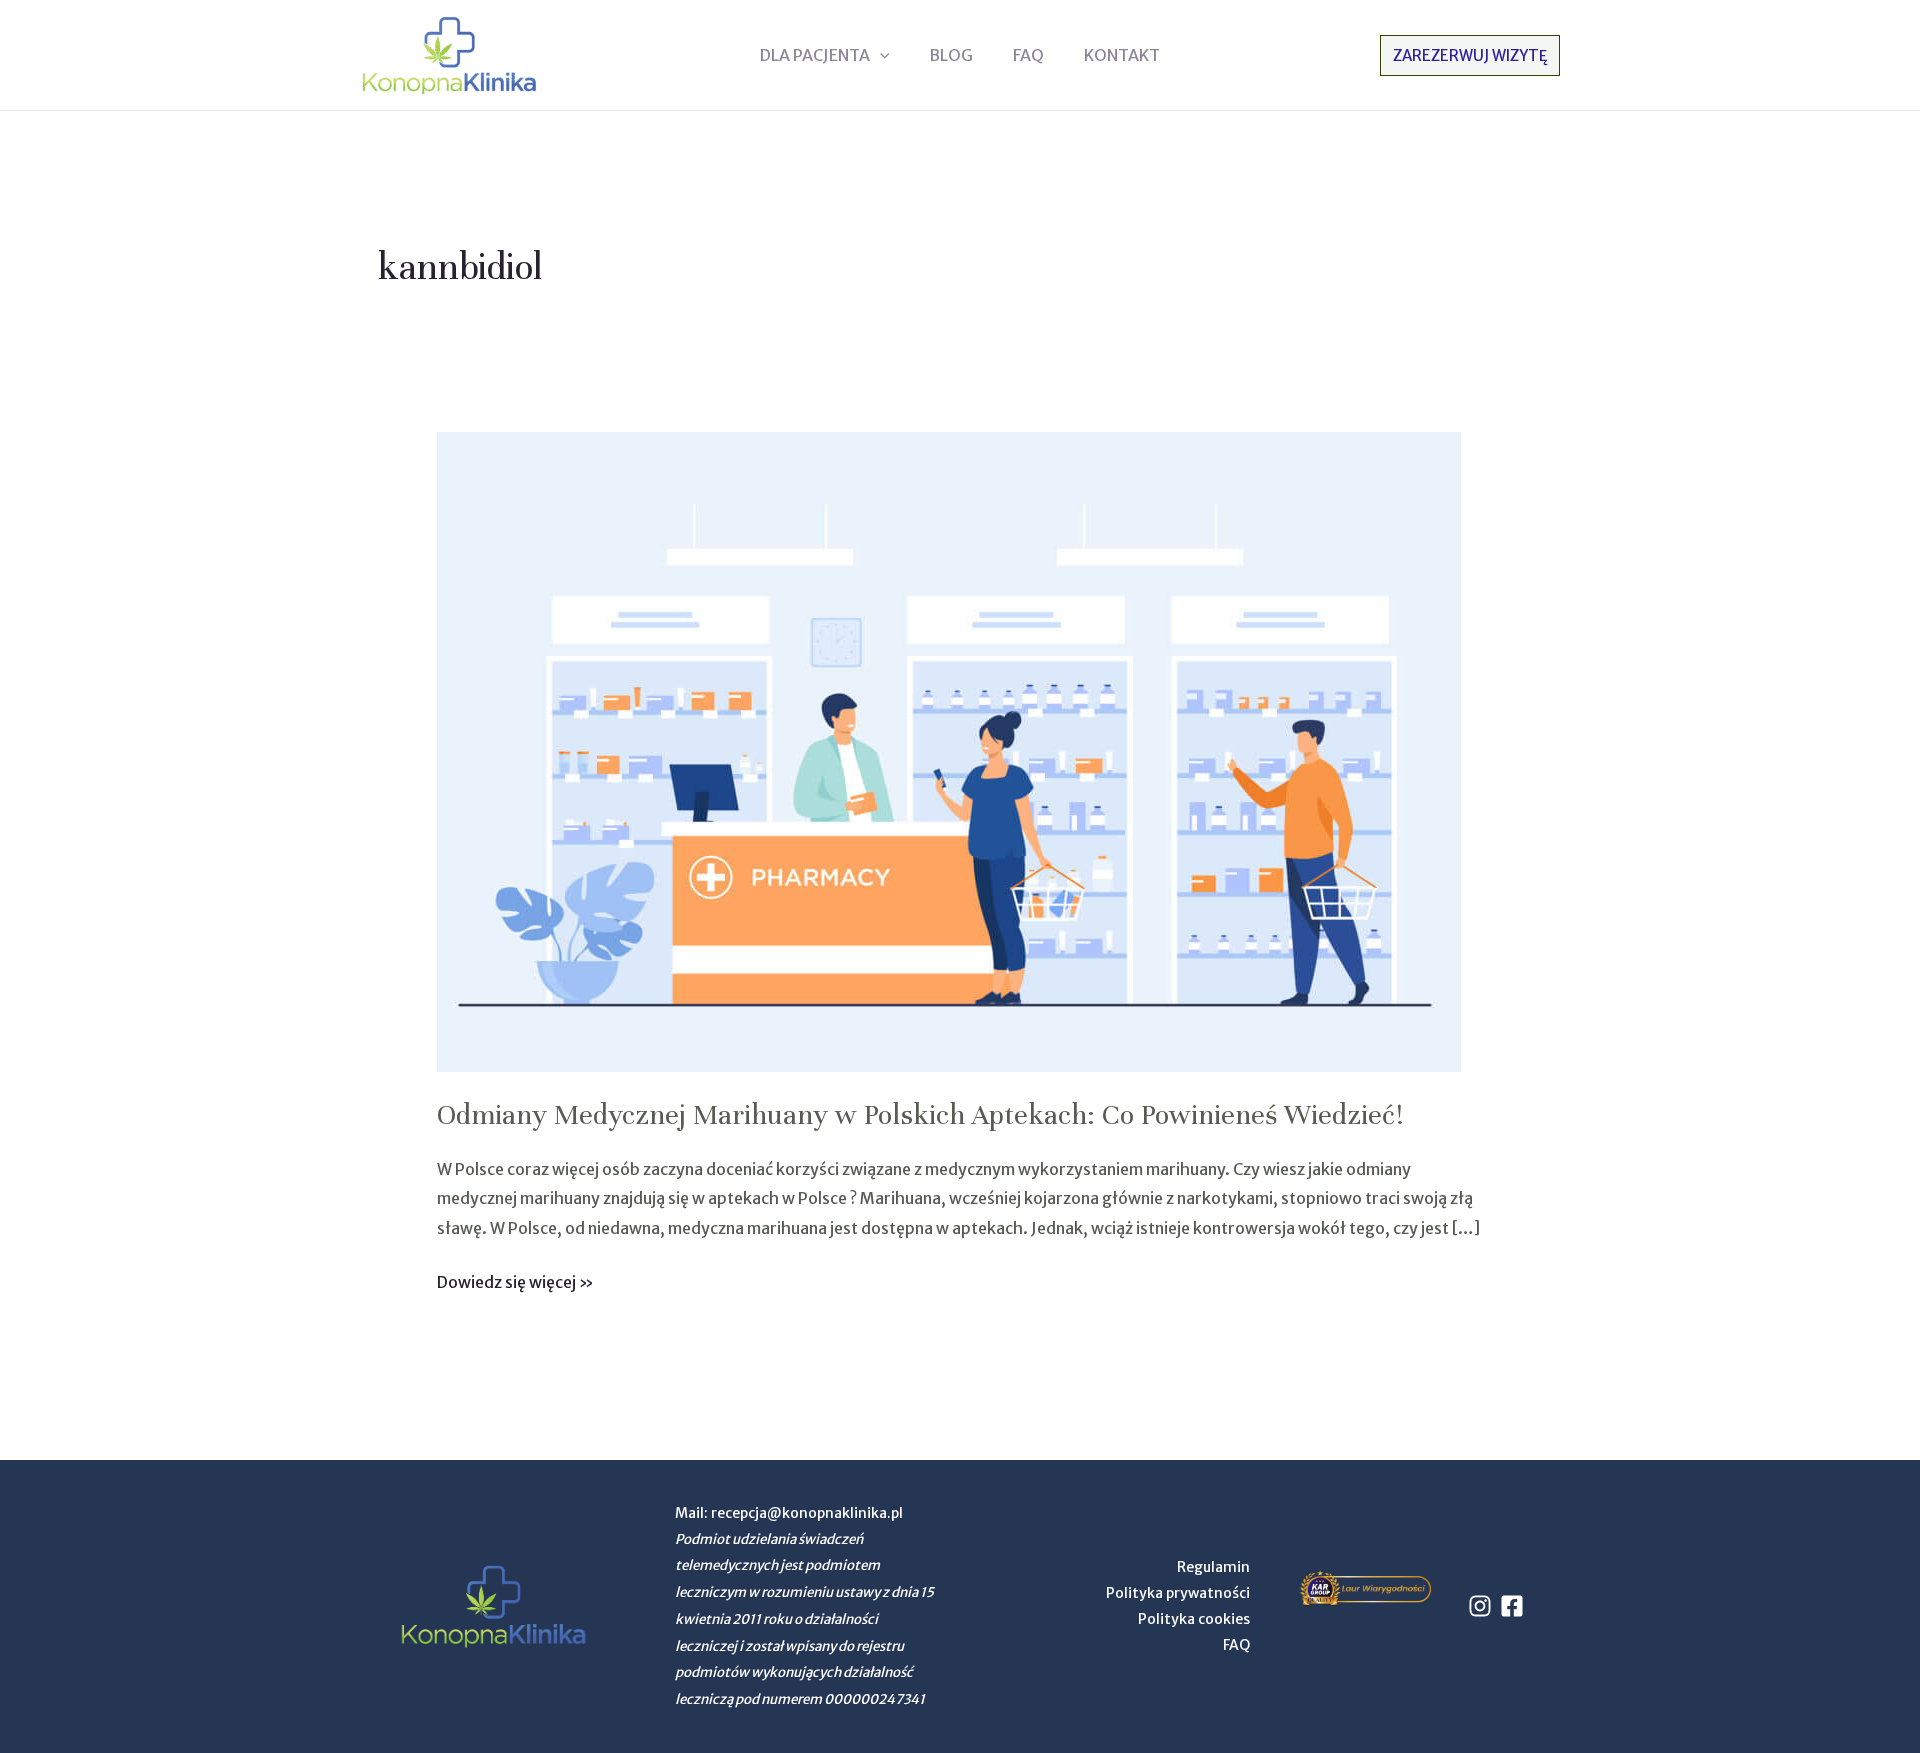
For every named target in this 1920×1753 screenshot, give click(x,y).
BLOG (951, 55)
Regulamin (1213, 1567)
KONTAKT (1122, 55)
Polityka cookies (1194, 1619)
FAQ (1028, 55)
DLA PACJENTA (815, 55)
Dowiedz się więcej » (515, 1280)
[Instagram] (1480, 1606)
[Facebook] (1512, 1606)
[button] (880, 55)
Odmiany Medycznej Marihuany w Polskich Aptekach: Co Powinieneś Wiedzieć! (920, 1115)
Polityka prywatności (1178, 1593)
